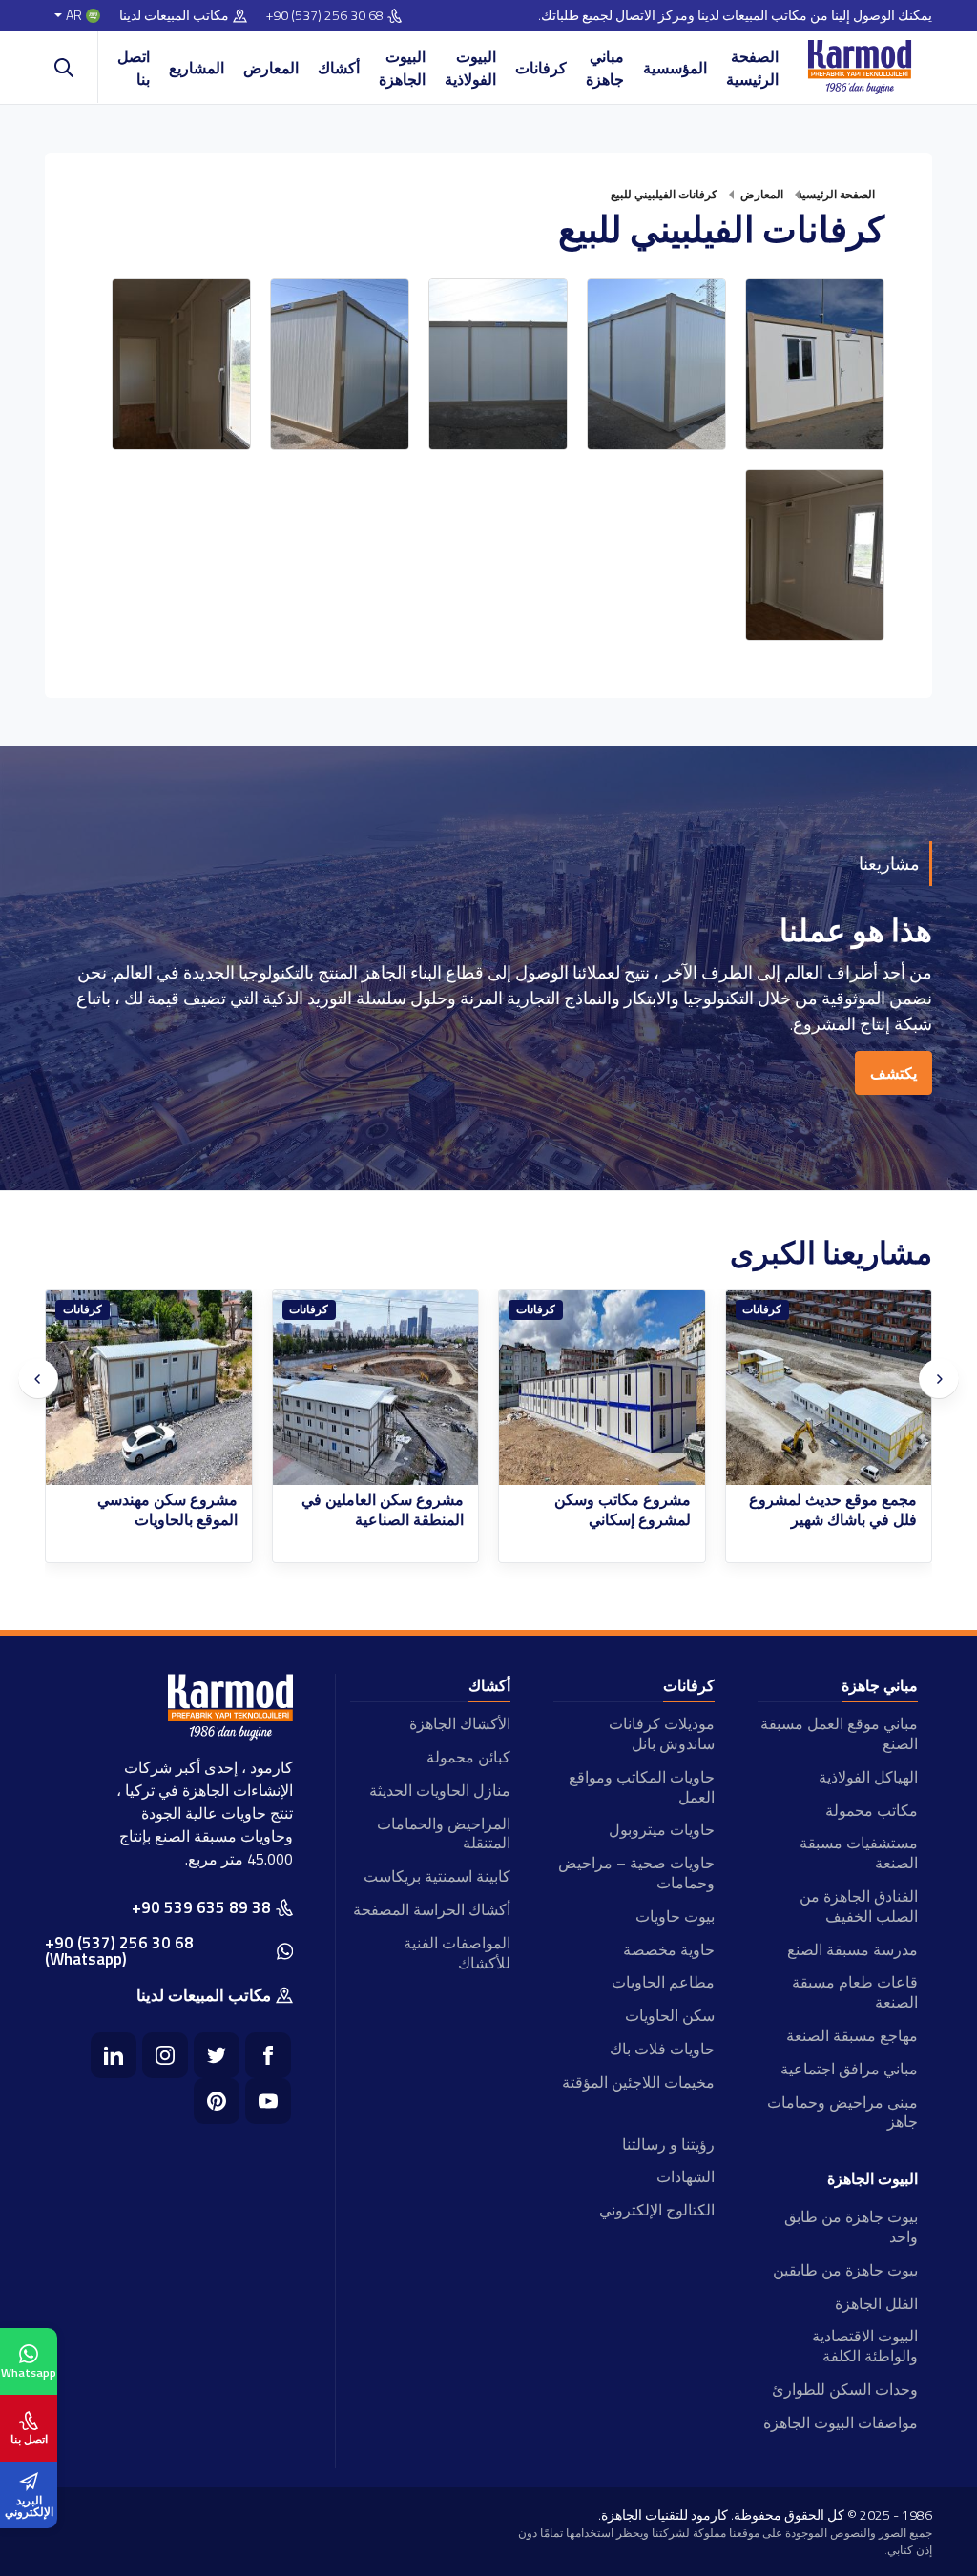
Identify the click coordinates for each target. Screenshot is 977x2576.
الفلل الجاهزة (876, 2303)
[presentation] (38, 1379)
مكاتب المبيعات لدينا (174, 16)
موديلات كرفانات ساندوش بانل (661, 1733)
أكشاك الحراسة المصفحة (432, 1909)
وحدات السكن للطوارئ (845, 2389)
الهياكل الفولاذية (868, 1777)
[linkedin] (114, 2055)
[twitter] (217, 2055)
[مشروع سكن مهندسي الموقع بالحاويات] (376, 1388)
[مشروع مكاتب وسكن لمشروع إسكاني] (829, 1388)
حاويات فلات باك (662, 2049)
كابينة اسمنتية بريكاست (437, 1876)
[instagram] (165, 2055)
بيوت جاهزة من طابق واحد (851, 2226)
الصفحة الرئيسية (752, 68)
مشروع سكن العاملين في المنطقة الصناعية (610, 1510)
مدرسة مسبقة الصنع (852, 1949)
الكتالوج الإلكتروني (656, 2210)
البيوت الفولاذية (470, 68)
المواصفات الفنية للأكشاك (457, 1953)
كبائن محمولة (468, 1757)
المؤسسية (675, 68)
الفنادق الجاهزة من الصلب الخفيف (859, 1906)
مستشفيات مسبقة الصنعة (859, 1853)
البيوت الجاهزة (402, 68)
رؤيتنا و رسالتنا (668, 2144)
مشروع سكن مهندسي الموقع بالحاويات (395, 1510)
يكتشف (894, 1073)
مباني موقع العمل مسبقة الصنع (839, 1733)
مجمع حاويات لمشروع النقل (149, 1500)
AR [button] (74, 16)
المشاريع (197, 68)
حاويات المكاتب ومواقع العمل (641, 1787)
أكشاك (339, 68)
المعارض (271, 68)
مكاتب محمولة (872, 1810)
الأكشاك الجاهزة (460, 1723)
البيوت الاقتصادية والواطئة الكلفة (865, 2346)
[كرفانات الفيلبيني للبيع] (815, 364)
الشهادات (685, 2176)
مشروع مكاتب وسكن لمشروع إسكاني (850, 1510)
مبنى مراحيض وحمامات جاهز (842, 2112)
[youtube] (268, 2101)
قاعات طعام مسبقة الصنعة (855, 1992)
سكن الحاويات (669, 2015)
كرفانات (541, 68)
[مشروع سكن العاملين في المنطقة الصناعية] (603, 1388)
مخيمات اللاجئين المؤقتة (638, 2082)
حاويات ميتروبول (661, 1829)
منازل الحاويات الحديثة (440, 1790)
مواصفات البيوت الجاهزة (841, 2422)
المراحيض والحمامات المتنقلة (444, 1834)
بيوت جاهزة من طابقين (845, 2270)
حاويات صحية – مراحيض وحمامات (636, 1873)
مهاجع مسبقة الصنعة (852, 2035)
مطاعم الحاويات (663, 1982)
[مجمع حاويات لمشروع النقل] (150, 1388)
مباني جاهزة (605, 68)
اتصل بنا (134, 68)
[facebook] (268, 2055)
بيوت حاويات (675, 1916)
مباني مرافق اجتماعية (849, 2069)
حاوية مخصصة (668, 1949)
